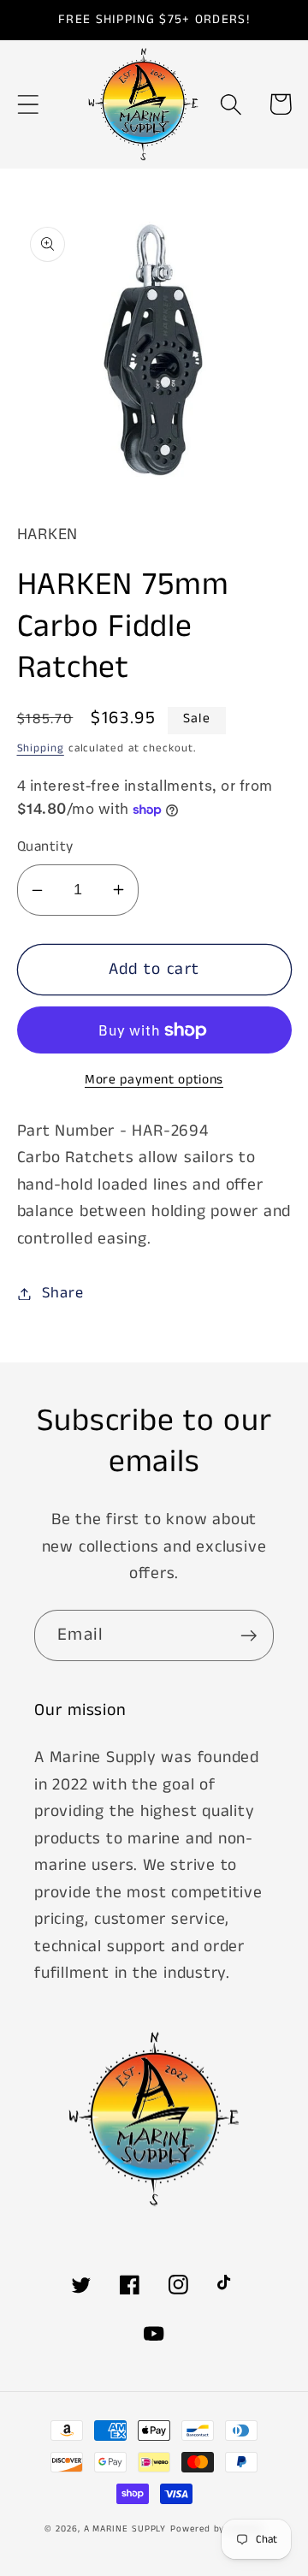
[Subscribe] (249, 1636)
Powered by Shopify (216, 2529)
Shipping (41, 748)
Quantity (45, 847)
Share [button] (62, 1293)
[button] (28, 104)
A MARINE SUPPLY (125, 2529)
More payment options (154, 1080)
